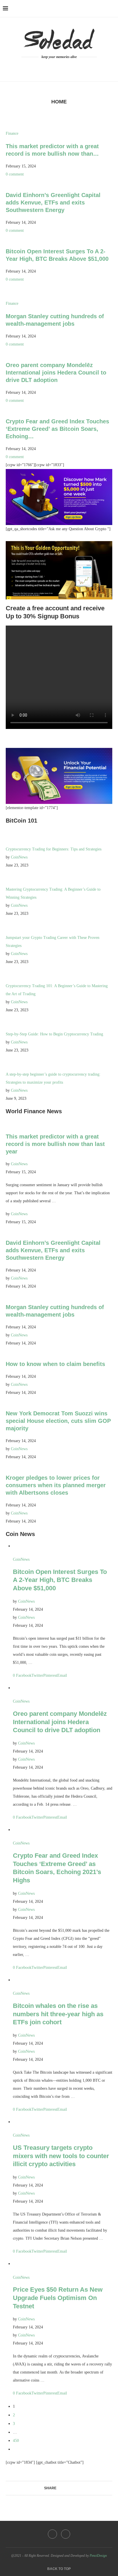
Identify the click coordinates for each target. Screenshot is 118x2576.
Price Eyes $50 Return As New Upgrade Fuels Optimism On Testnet (58, 2298)
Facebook (24, 1675)
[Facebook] (56, 67)
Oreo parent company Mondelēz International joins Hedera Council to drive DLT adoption (56, 373)
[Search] (112, 9)
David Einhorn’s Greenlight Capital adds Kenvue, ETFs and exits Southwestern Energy (53, 202)
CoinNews (19, 857)
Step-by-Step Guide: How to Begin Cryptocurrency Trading (54, 1034)
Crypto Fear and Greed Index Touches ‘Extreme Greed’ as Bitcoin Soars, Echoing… (57, 429)
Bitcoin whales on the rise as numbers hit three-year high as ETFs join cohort (58, 2014)
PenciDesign (98, 2556)
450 (16, 2441)
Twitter (37, 1675)
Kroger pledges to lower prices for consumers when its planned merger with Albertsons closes (56, 1485)
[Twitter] (63, 67)
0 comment (15, 174)
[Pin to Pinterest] (70, 2488)
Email (62, 1675)
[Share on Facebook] (59, 2488)
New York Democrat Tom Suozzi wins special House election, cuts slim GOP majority (58, 1421)
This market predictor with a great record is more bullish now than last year (55, 1144)
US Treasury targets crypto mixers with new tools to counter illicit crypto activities (61, 2156)
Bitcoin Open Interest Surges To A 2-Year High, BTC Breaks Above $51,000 (60, 1580)
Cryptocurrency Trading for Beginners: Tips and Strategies (54, 849)
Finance (12, 133)
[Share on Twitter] (65, 2488)
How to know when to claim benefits (55, 1364)
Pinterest (50, 1675)
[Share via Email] (75, 2488)
